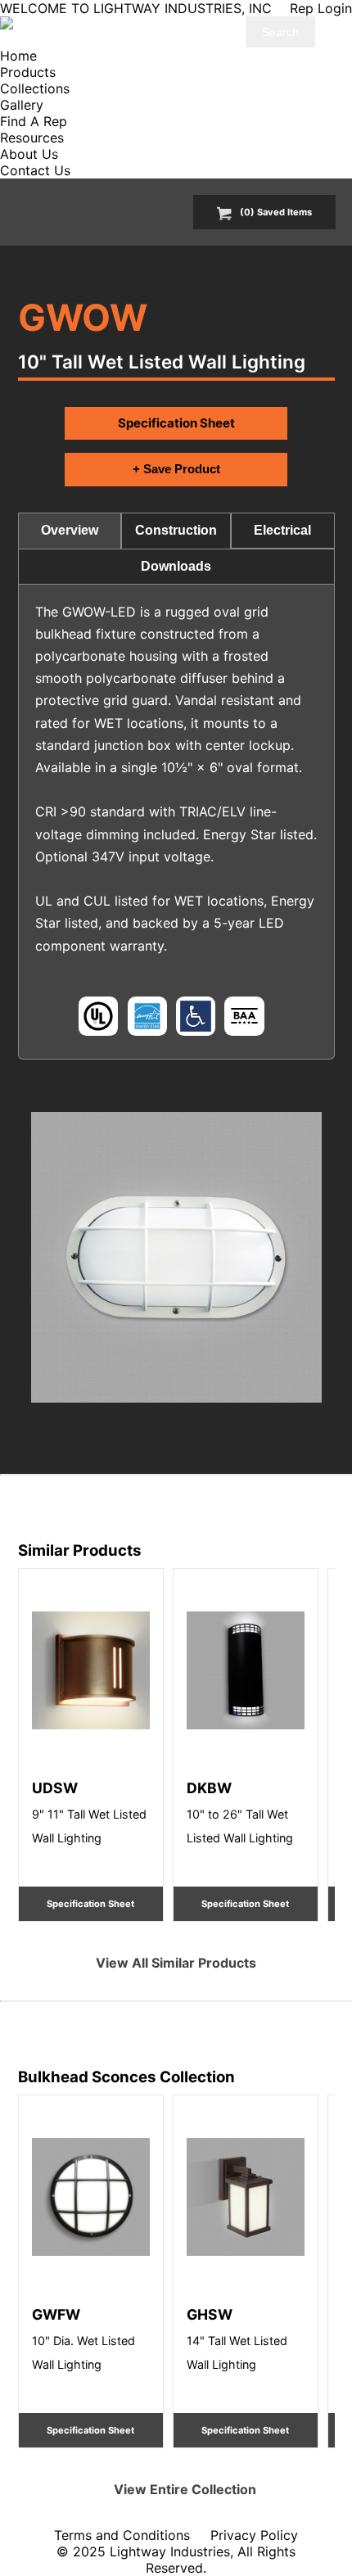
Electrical (282, 530)
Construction (176, 530)
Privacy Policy (254, 2535)
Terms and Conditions (122, 2535)
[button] (176, 1257)
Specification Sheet (176, 423)
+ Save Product (176, 469)
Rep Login (321, 8)
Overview (70, 530)
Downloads (176, 566)
